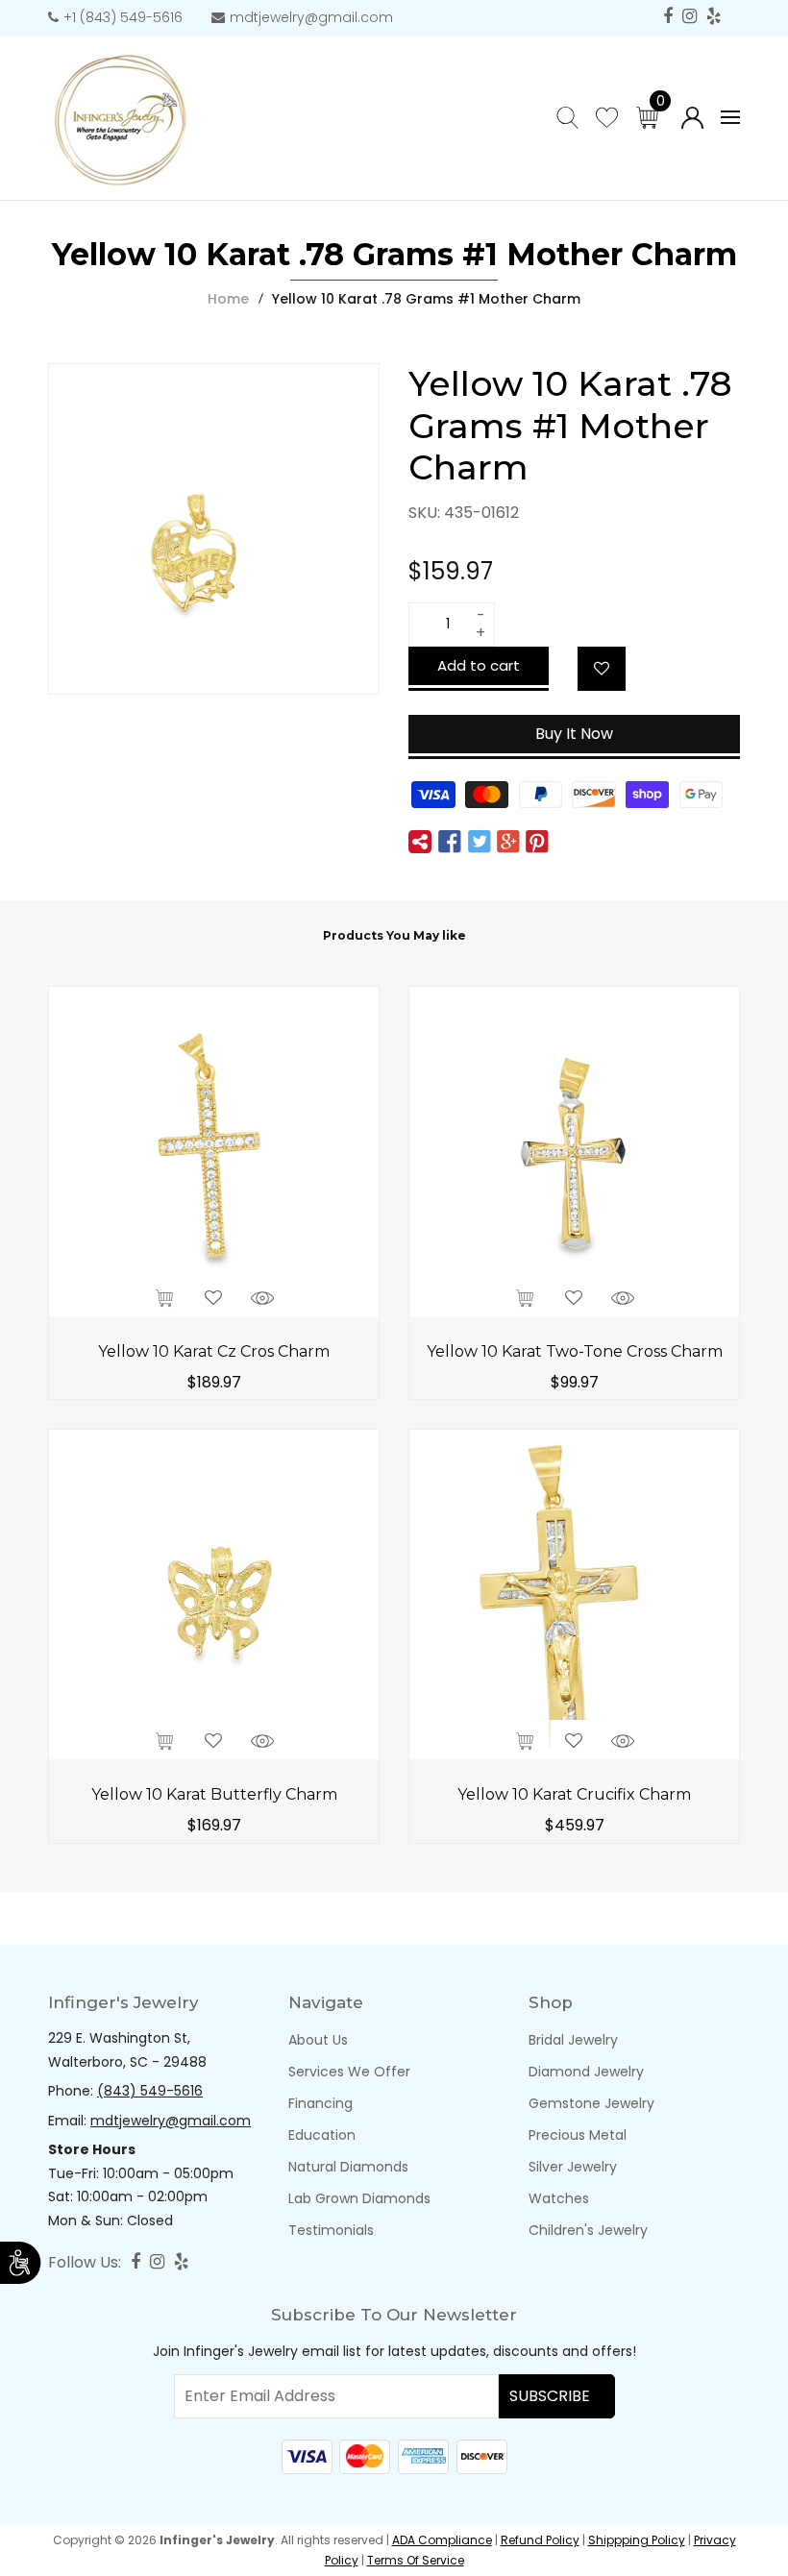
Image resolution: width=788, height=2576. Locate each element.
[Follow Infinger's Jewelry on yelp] (714, 17)
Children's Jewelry (588, 2230)
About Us (318, 2040)
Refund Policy (540, 2540)
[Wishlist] (602, 669)
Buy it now (574, 734)
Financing (320, 2103)
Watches (559, 2198)
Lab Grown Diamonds (359, 2198)
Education (322, 2135)
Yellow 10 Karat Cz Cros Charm (214, 1351)
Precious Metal (578, 2135)
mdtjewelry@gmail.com (311, 17)
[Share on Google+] (508, 842)
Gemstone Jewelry (591, 2103)
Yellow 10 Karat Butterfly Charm (214, 1794)
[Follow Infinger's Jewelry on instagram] (689, 17)
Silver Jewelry (573, 2167)
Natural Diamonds (348, 2167)
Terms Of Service (416, 2560)
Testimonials (331, 2230)
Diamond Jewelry (586, 2072)
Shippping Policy (637, 2540)
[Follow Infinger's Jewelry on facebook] (668, 17)
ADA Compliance (442, 2540)
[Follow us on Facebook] (450, 842)
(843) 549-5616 (150, 2091)
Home (228, 299)
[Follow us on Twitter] (479, 842)
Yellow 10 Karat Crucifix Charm (574, 1794)
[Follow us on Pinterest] (537, 842)
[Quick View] (262, 1296)
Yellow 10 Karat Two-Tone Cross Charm (575, 1351)
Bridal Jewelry (573, 2040)
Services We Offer (349, 2072)
